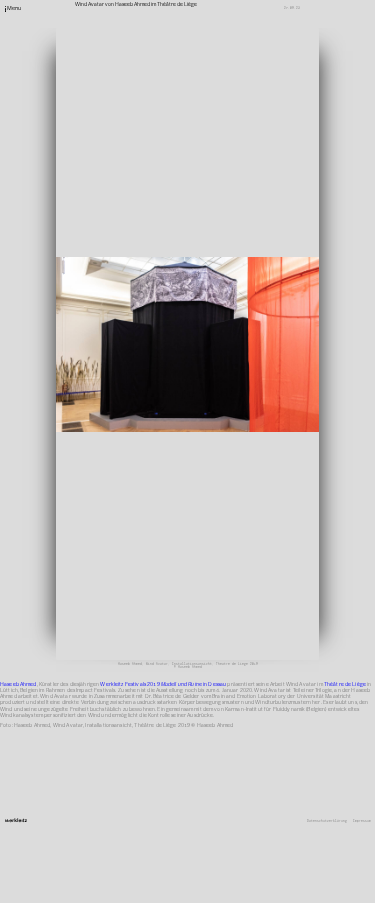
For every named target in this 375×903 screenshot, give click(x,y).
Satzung (248, 328)
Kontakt (248, 304)
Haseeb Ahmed (18, 684)
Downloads (250, 335)
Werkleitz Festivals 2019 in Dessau (163, 684)
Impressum (362, 821)
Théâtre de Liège (345, 684)
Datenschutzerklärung (327, 821)
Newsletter (251, 310)
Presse (247, 322)
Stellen (248, 316)
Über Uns (249, 297)
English (248, 341)
